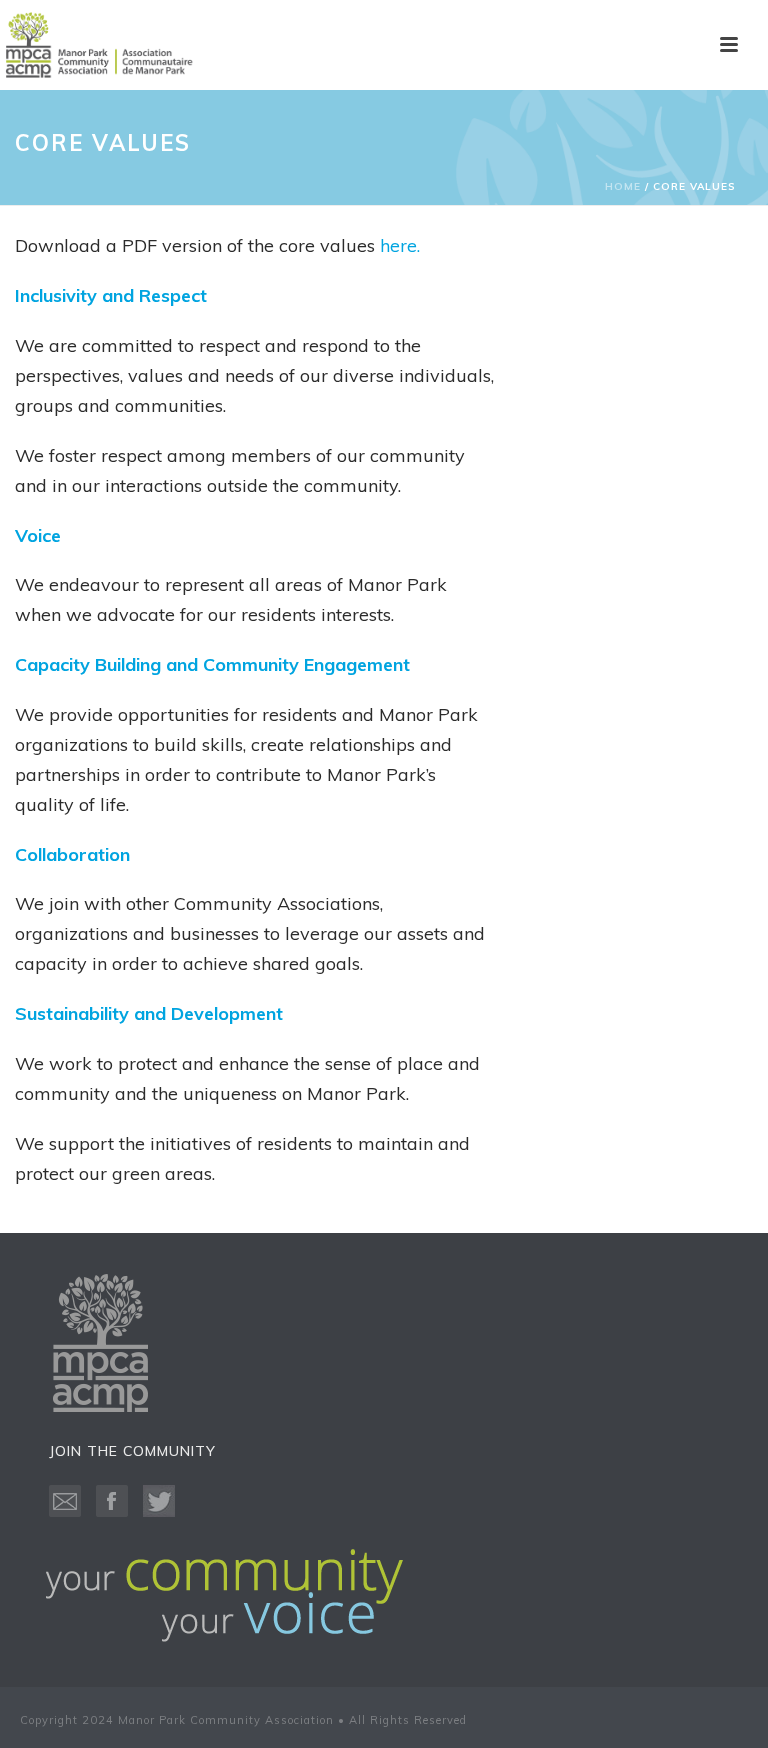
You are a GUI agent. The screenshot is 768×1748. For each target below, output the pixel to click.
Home (623, 186)
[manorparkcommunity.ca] (100, 45)
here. (400, 245)
